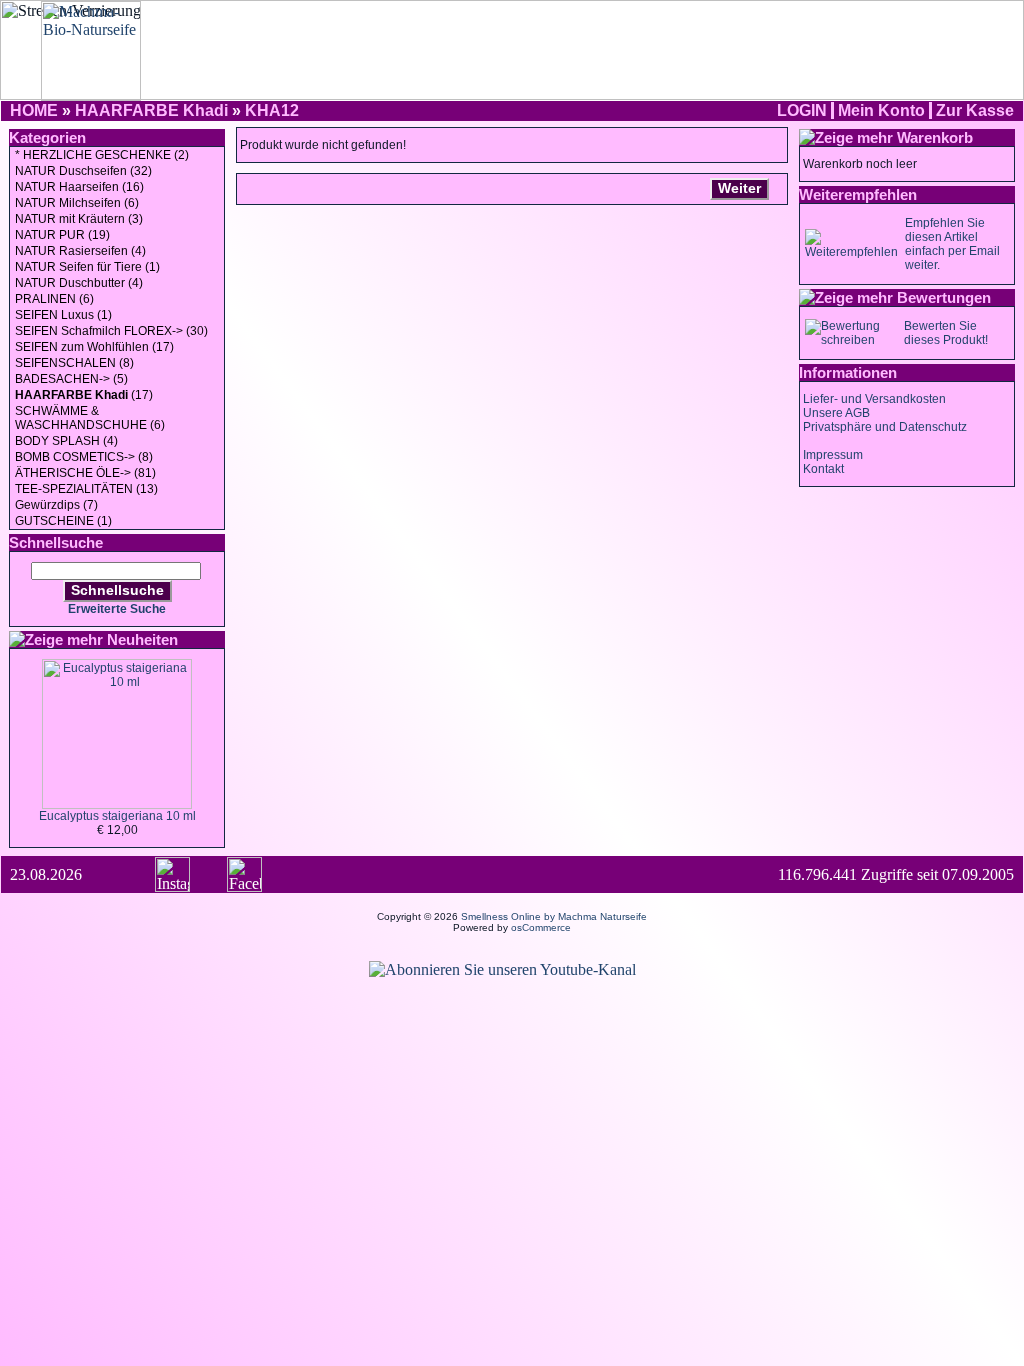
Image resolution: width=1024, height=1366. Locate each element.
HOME (34, 110)
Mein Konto (881, 110)
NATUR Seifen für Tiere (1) (87, 267)
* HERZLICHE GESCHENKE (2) (102, 155)
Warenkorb (935, 137)
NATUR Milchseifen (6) (77, 203)
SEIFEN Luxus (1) (63, 315)
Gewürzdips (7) (56, 505)
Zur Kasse (975, 110)
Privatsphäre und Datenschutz (885, 427)
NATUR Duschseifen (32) (83, 171)
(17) (84, 395)
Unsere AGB (836, 413)
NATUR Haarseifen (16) (79, 187)
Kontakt (823, 469)
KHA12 (272, 110)
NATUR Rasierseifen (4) (80, 251)
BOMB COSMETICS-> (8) (84, 457)
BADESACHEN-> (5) (71, 379)
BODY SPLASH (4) (66, 441)
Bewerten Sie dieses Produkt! (946, 333)
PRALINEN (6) (54, 299)
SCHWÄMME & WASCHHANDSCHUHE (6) (90, 418)
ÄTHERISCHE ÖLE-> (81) (85, 473)
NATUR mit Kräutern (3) (79, 219)
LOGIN (802, 110)
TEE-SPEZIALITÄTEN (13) (86, 489)
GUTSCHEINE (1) (63, 521)
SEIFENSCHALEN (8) (74, 363)
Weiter (739, 188)
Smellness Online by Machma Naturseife (554, 916)
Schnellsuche (117, 590)
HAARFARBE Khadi (151, 110)
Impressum (833, 455)
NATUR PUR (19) (62, 235)
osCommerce (541, 927)
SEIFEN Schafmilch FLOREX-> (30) (111, 331)
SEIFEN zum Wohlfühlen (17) (94, 347)
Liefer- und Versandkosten (874, 399)
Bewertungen (944, 297)
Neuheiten (142, 639)
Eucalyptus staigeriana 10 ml (117, 816)
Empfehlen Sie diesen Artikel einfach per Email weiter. (952, 244)
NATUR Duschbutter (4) (79, 283)
